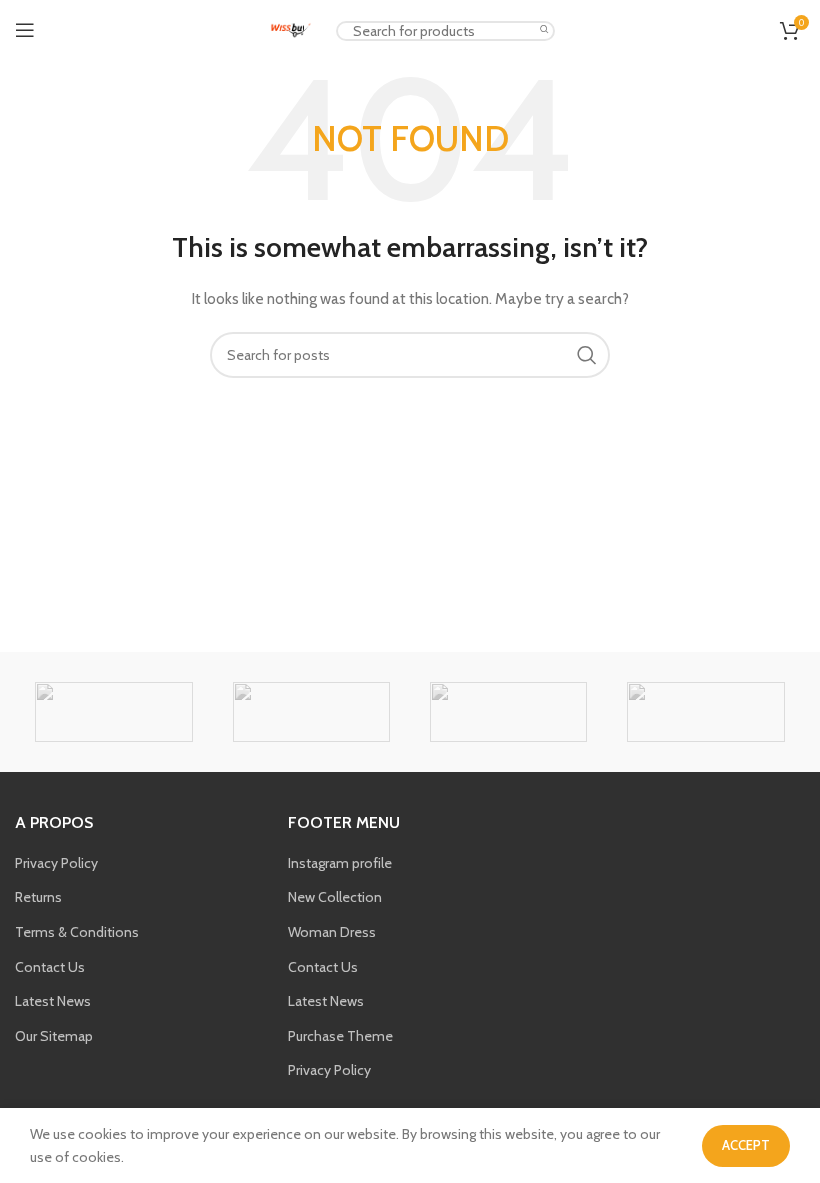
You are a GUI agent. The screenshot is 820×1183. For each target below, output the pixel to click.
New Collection (335, 897)
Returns (38, 897)
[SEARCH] (545, 30)
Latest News (53, 1001)
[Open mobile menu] (25, 30)
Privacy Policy (56, 863)
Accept (746, 1145)
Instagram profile (340, 863)
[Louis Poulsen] (508, 712)
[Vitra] (113, 712)
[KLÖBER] (705, 712)
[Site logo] (291, 28)
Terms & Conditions (77, 932)
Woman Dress (332, 932)
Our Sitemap (54, 1036)
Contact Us (50, 967)
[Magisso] (311, 712)
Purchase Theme (340, 1036)
